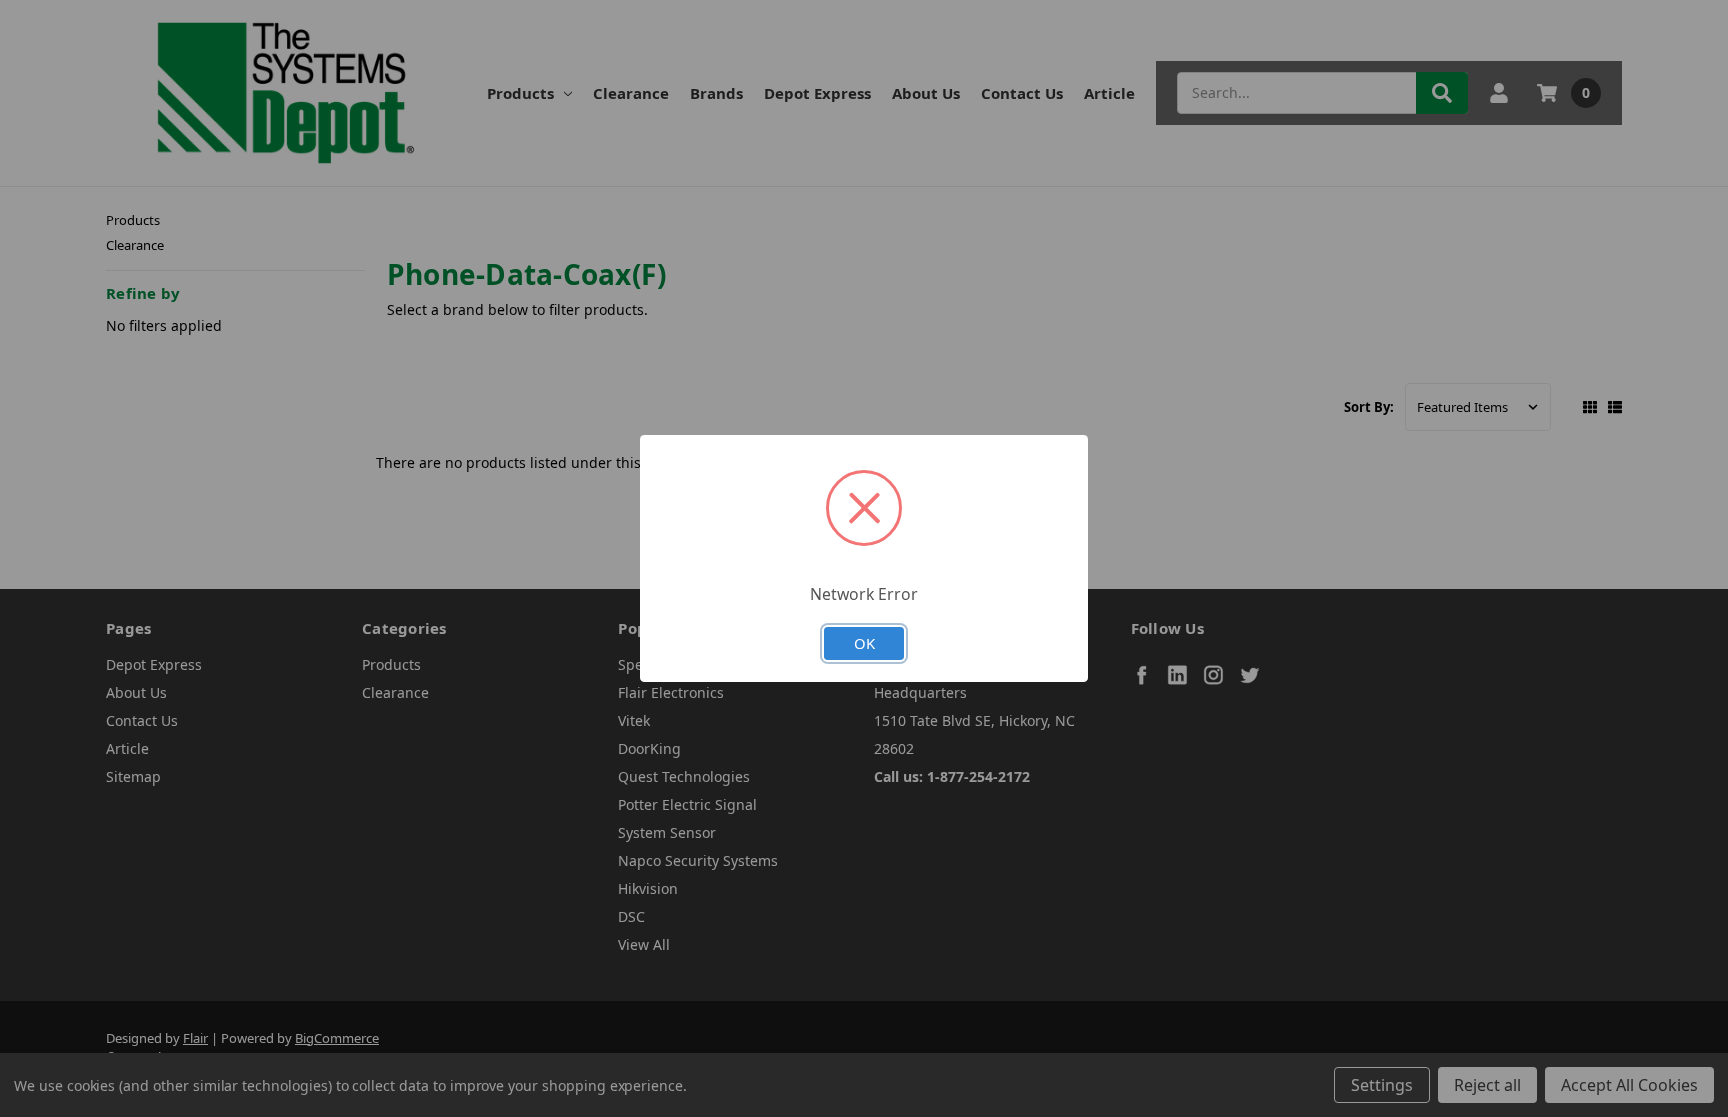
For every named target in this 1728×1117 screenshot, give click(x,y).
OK (864, 643)
